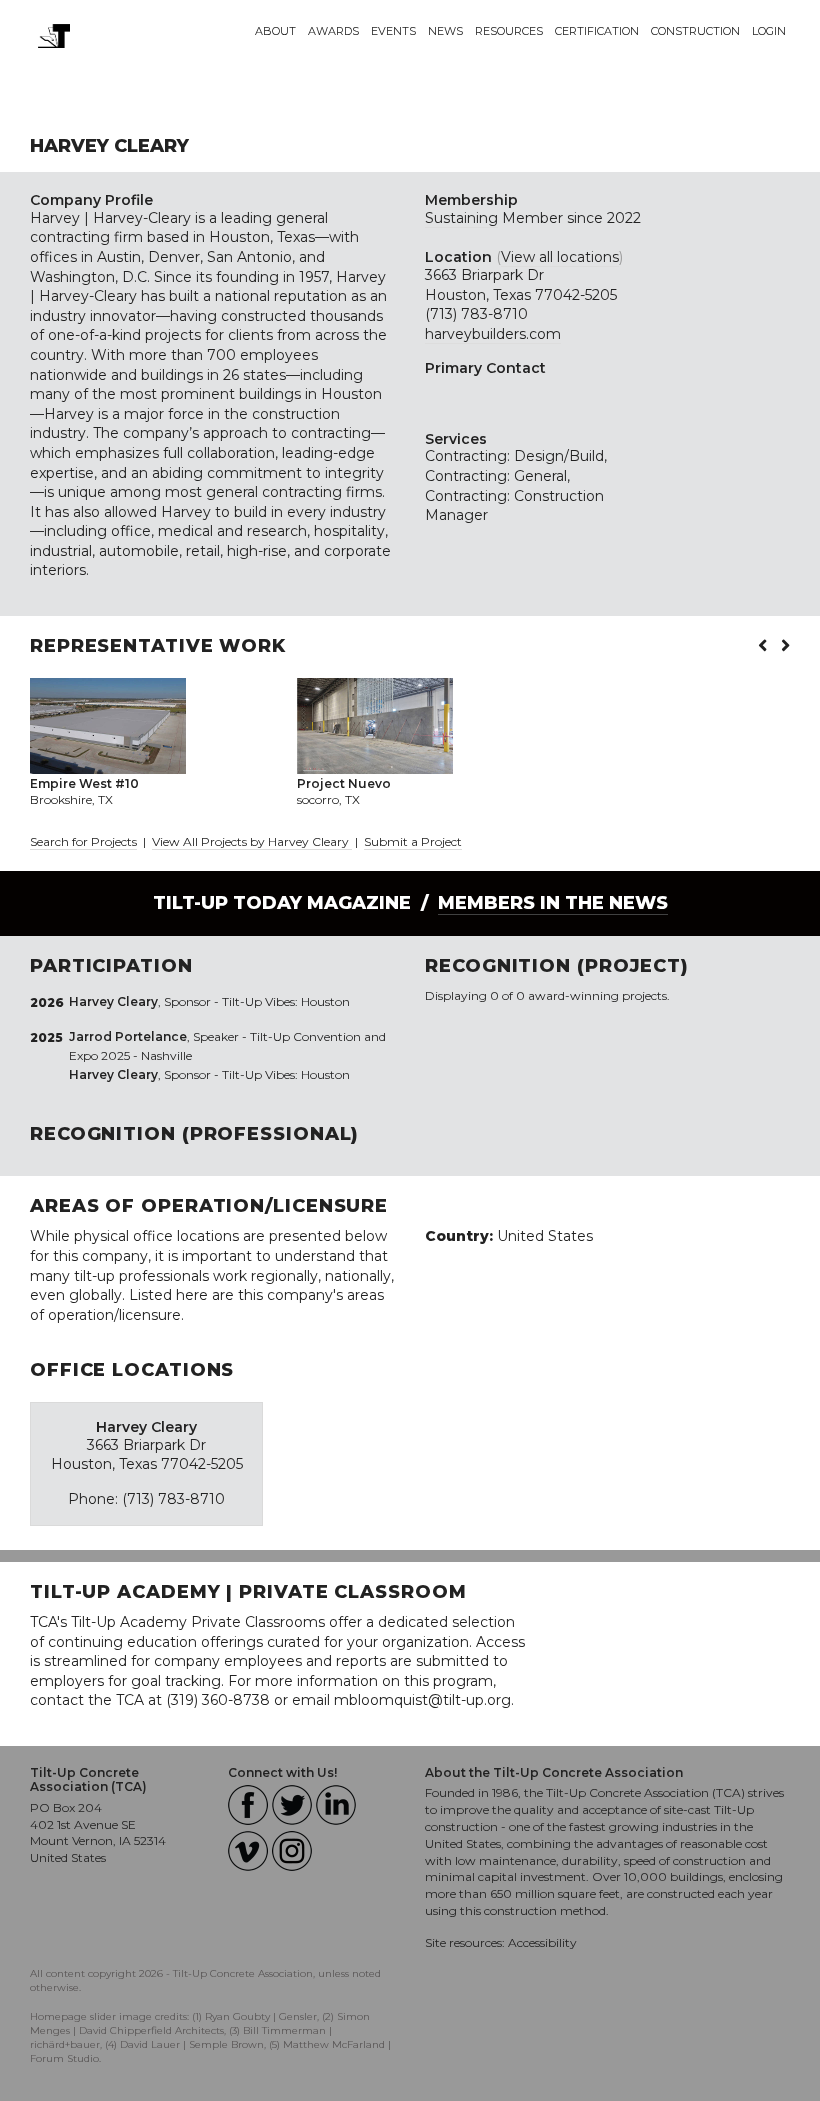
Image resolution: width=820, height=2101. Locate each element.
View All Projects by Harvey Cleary (252, 841)
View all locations (560, 257)
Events (393, 31)
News (445, 31)
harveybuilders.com (493, 334)
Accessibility (542, 1942)
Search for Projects (83, 841)
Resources (509, 31)
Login (769, 31)
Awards (333, 31)
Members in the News (553, 903)
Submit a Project (413, 841)
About (275, 31)
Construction (695, 31)
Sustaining (461, 218)
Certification (597, 31)
